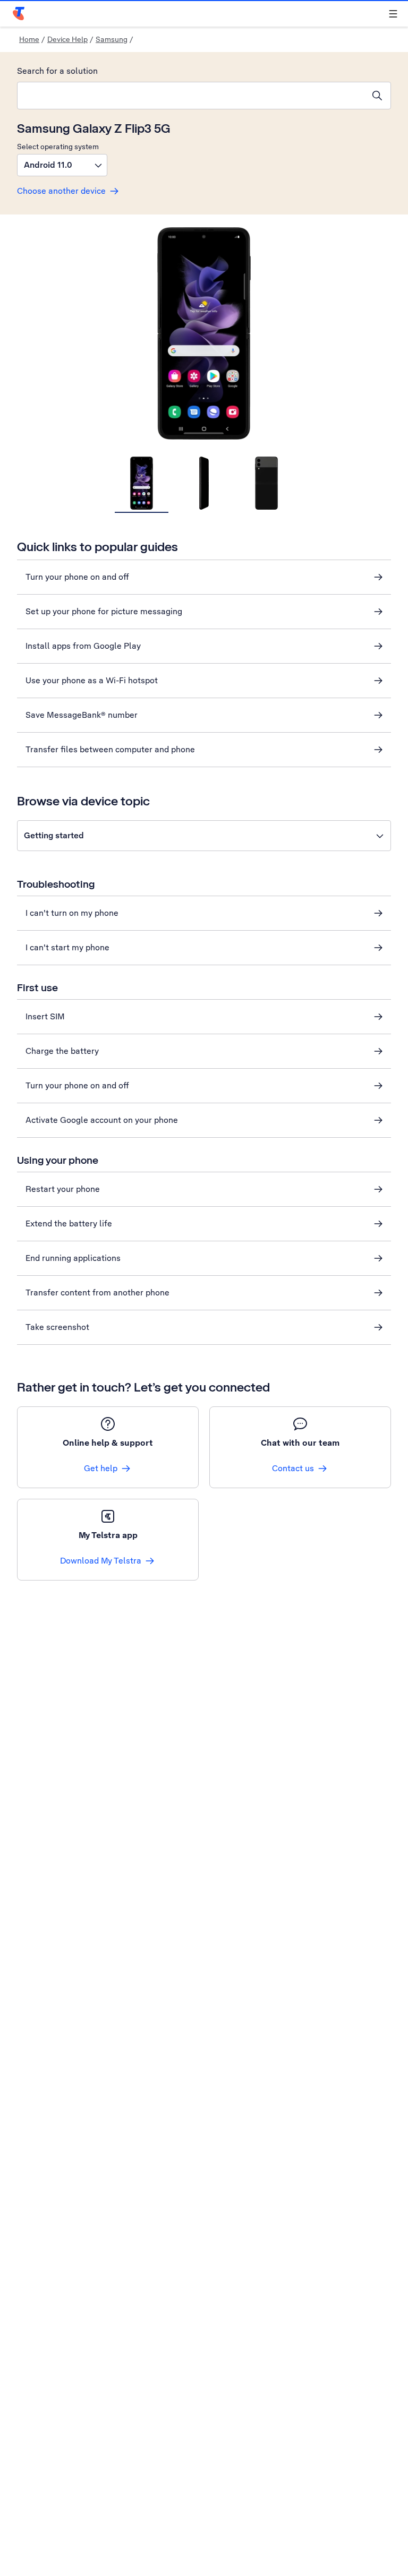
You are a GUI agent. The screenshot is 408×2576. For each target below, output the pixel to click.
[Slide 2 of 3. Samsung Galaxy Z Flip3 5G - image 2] (204, 484)
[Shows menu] (393, 14)
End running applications (73, 1258)
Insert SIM (45, 1016)
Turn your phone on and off (77, 577)
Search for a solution (57, 71)
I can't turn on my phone (72, 913)
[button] (62, 165)
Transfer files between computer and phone (110, 749)
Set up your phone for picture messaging (104, 611)
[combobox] (191, 96)
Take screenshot (57, 1327)
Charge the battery (62, 1051)
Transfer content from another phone (97, 1293)
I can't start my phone (67, 947)
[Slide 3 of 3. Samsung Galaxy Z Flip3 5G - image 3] (266, 484)
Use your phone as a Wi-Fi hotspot (92, 680)
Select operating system (58, 147)
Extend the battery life (69, 1223)
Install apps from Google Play (83, 646)
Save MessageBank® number (82, 715)
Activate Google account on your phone (102, 1120)
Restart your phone (63, 1189)
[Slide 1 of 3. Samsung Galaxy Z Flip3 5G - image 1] (142, 484)
